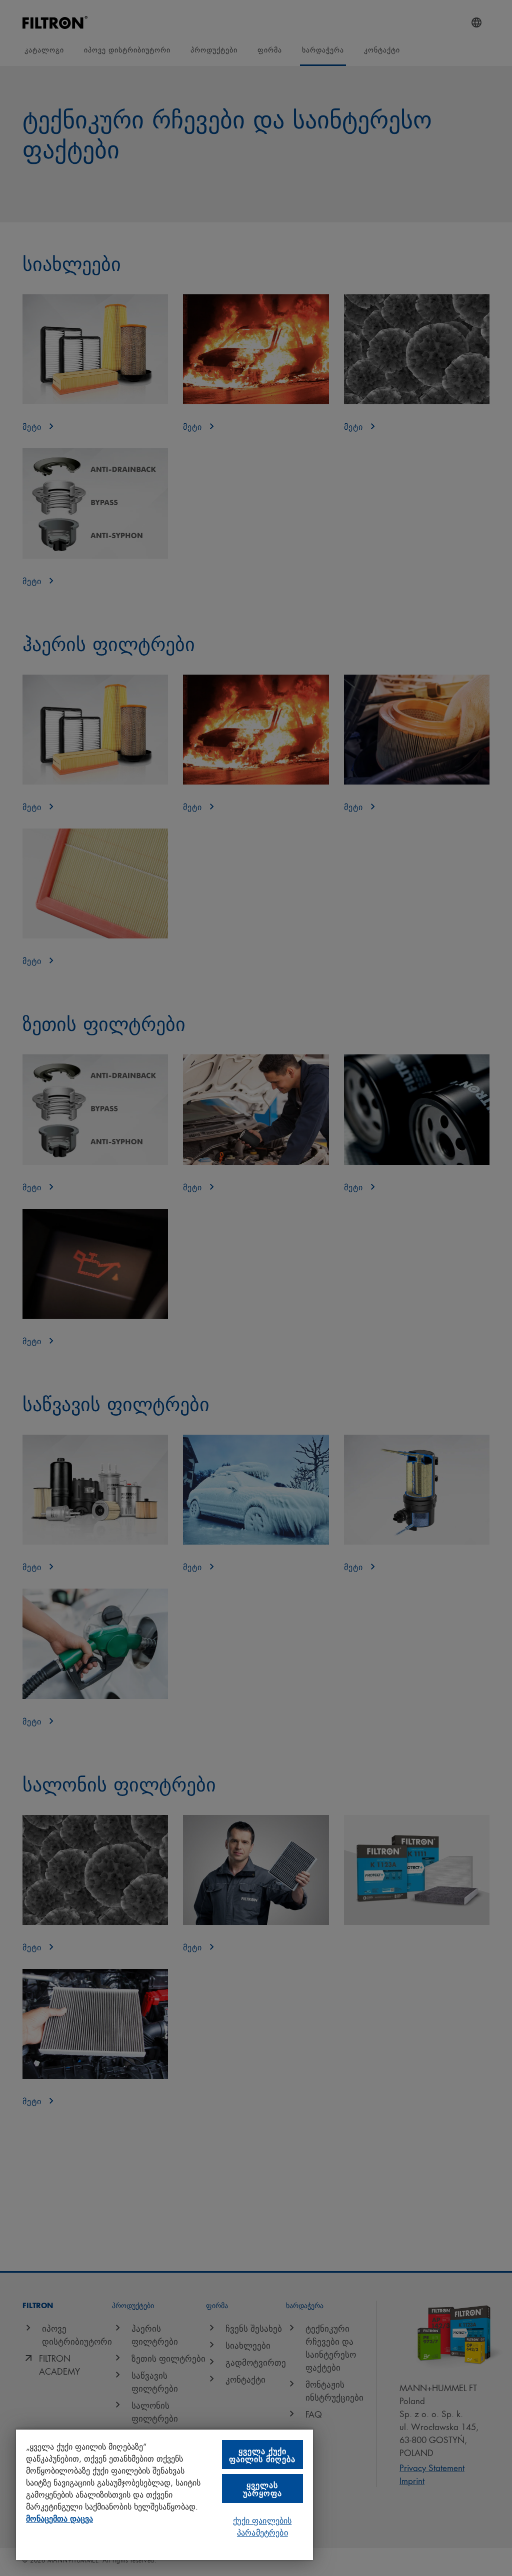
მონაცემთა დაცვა (59, 2518)
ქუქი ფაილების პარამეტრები (262, 2526)
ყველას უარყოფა (262, 2488)
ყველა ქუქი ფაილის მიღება (262, 2454)
